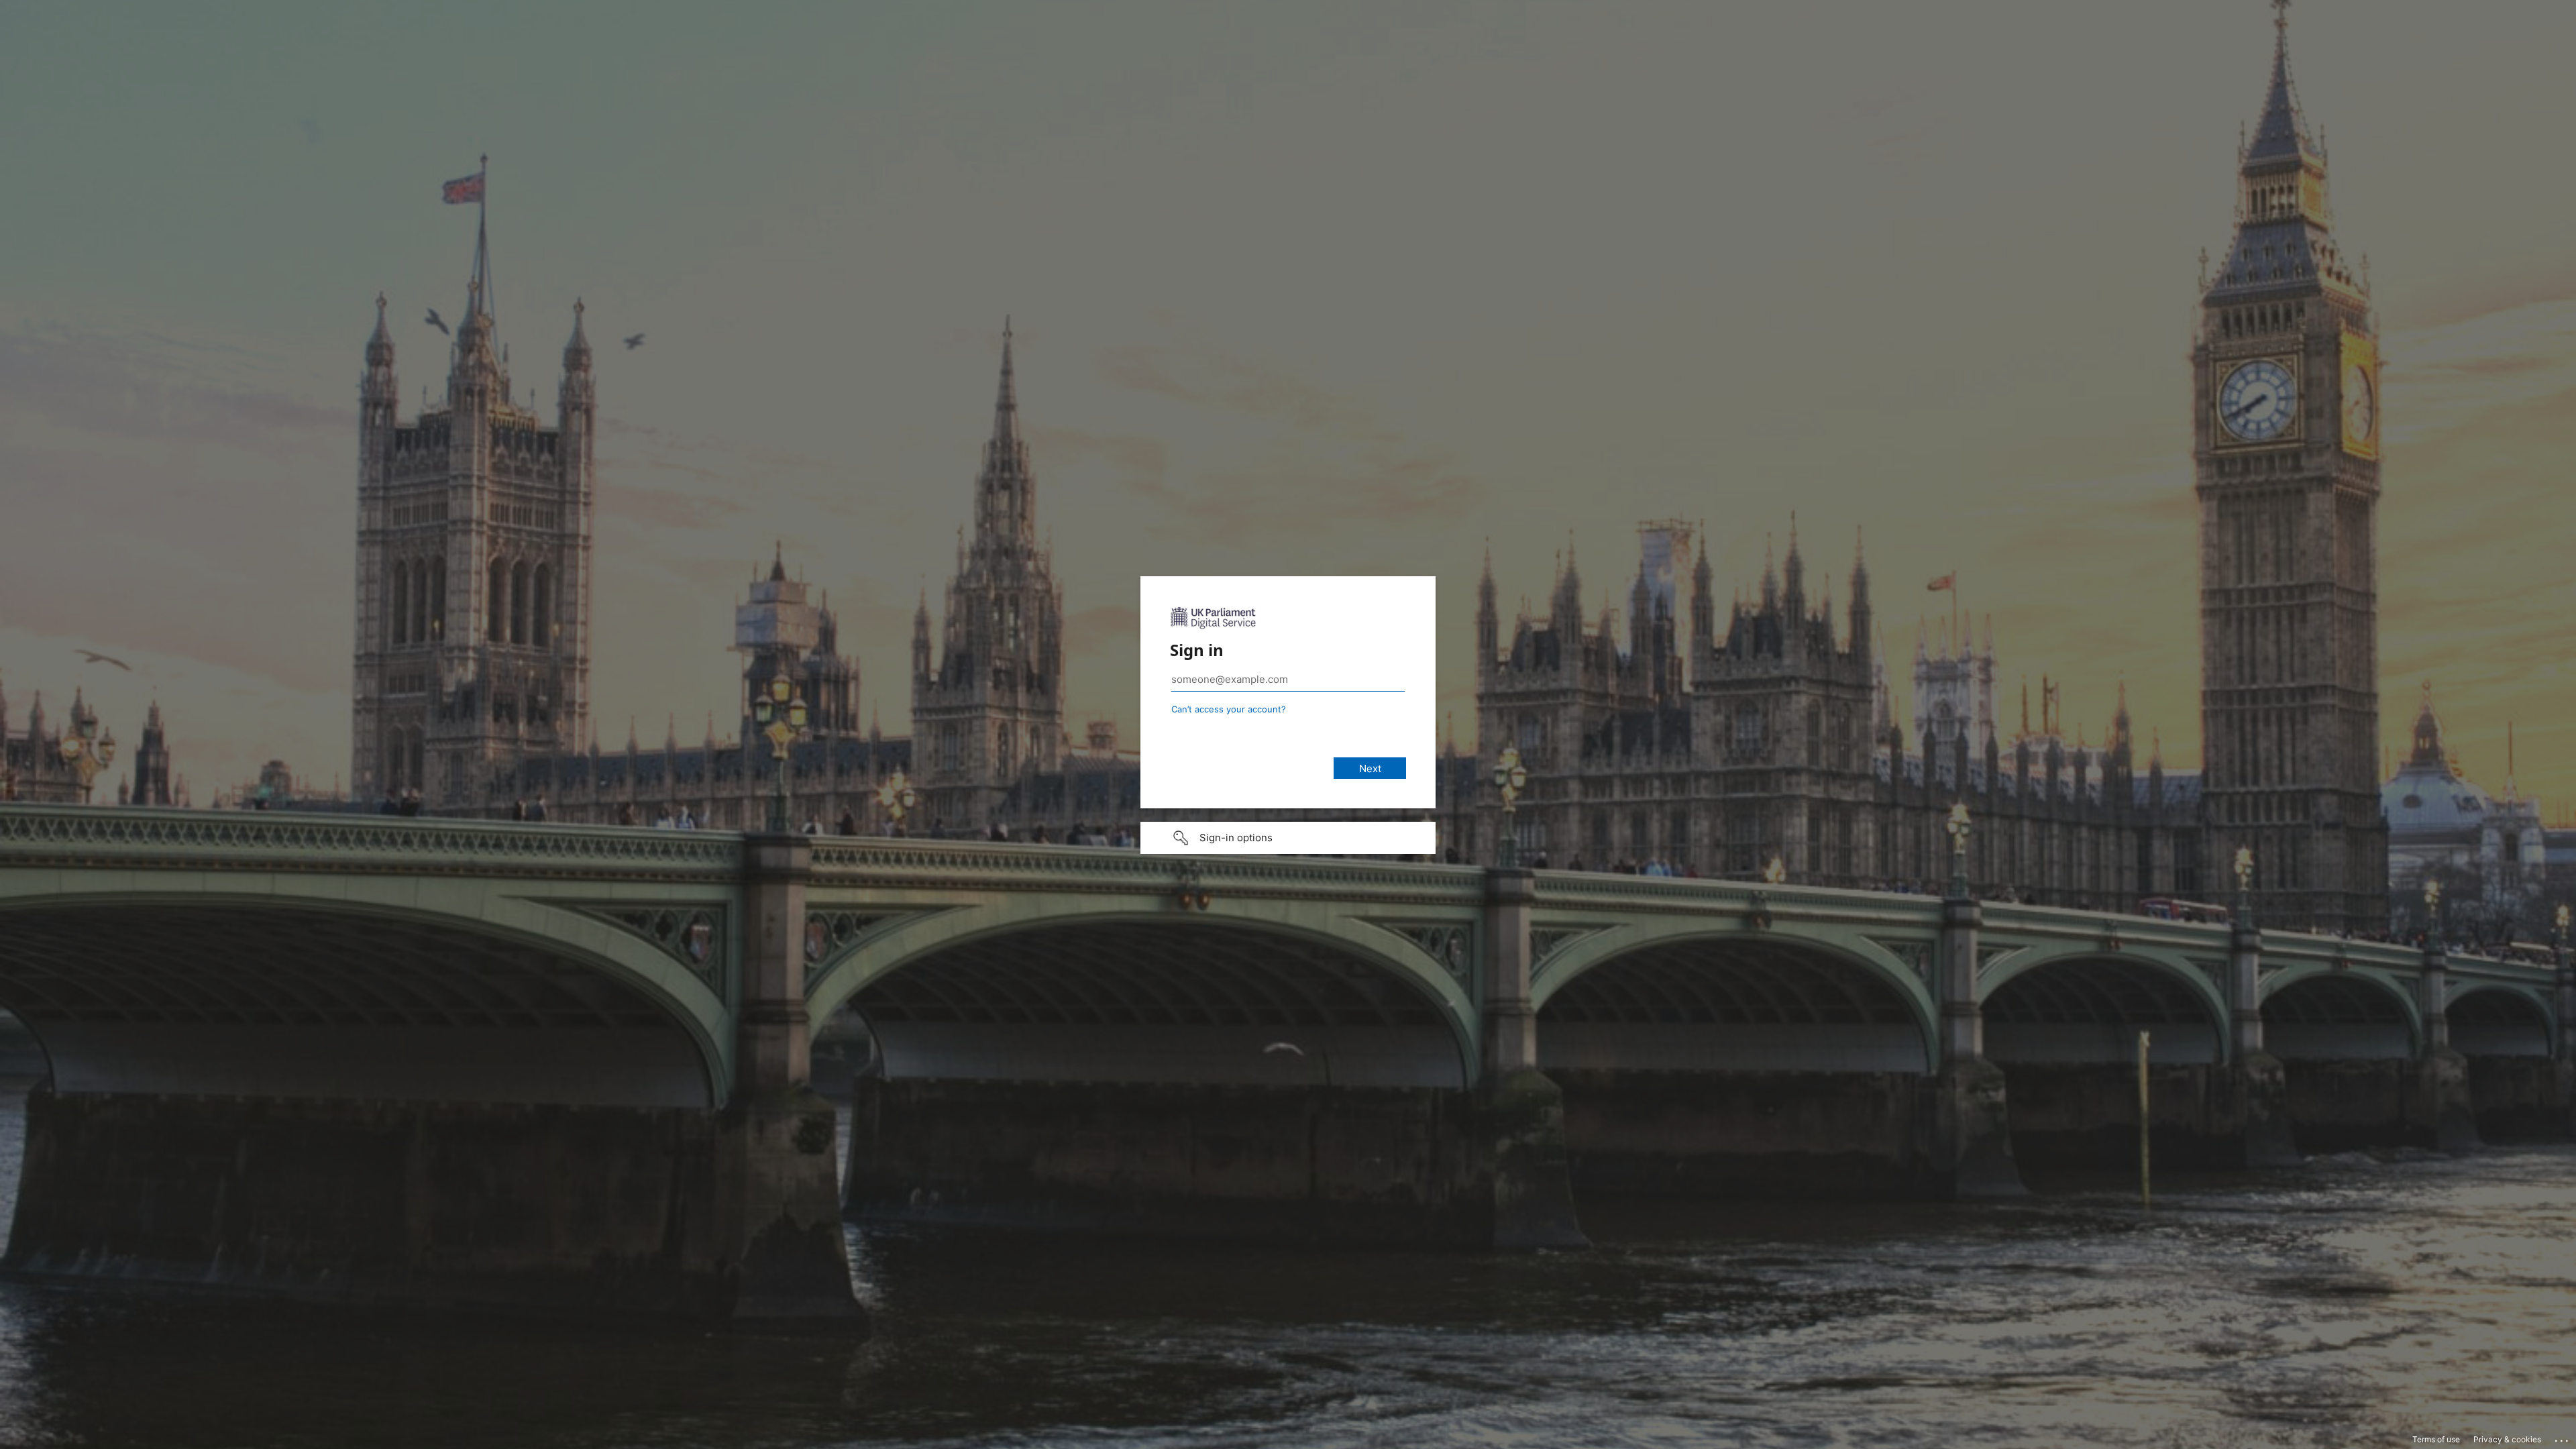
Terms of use (2436, 1439)
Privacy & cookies (2507, 1439)
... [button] (2563, 1438)
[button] (1288, 838)
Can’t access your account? (1229, 709)
